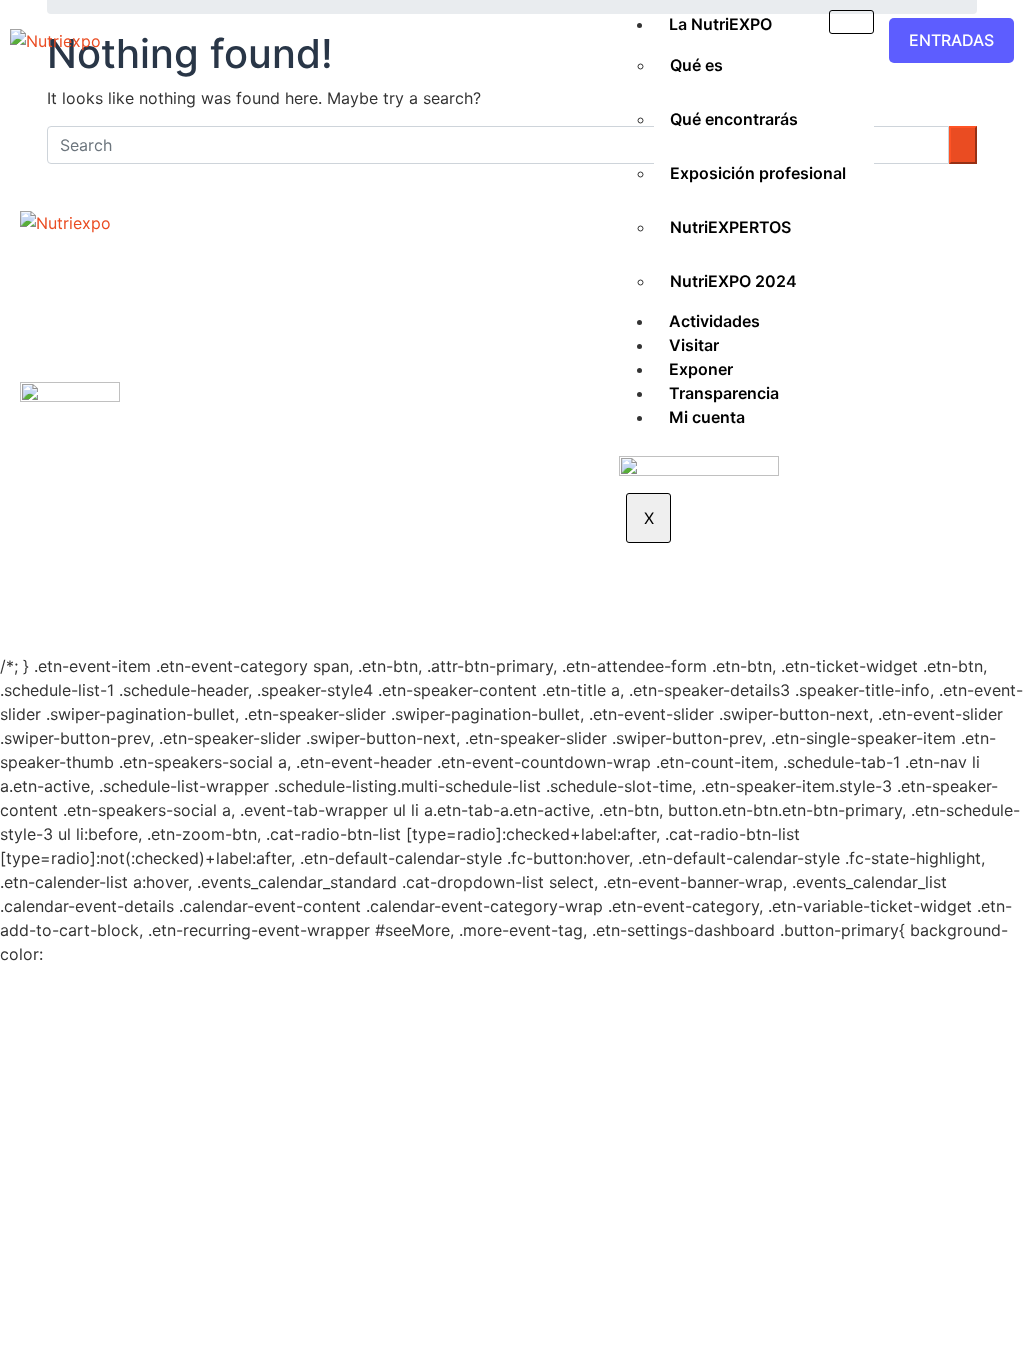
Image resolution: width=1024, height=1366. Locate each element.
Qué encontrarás (734, 119)
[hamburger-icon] (851, 22)
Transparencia (724, 393)
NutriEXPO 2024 (733, 281)
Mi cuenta (707, 417)
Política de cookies (651, 576)
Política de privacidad (481, 576)
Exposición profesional (758, 173)
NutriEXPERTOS (730, 227)
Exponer (701, 369)
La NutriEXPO (720, 24)
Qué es (696, 65)
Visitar (694, 345)
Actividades (714, 321)
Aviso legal (343, 576)
